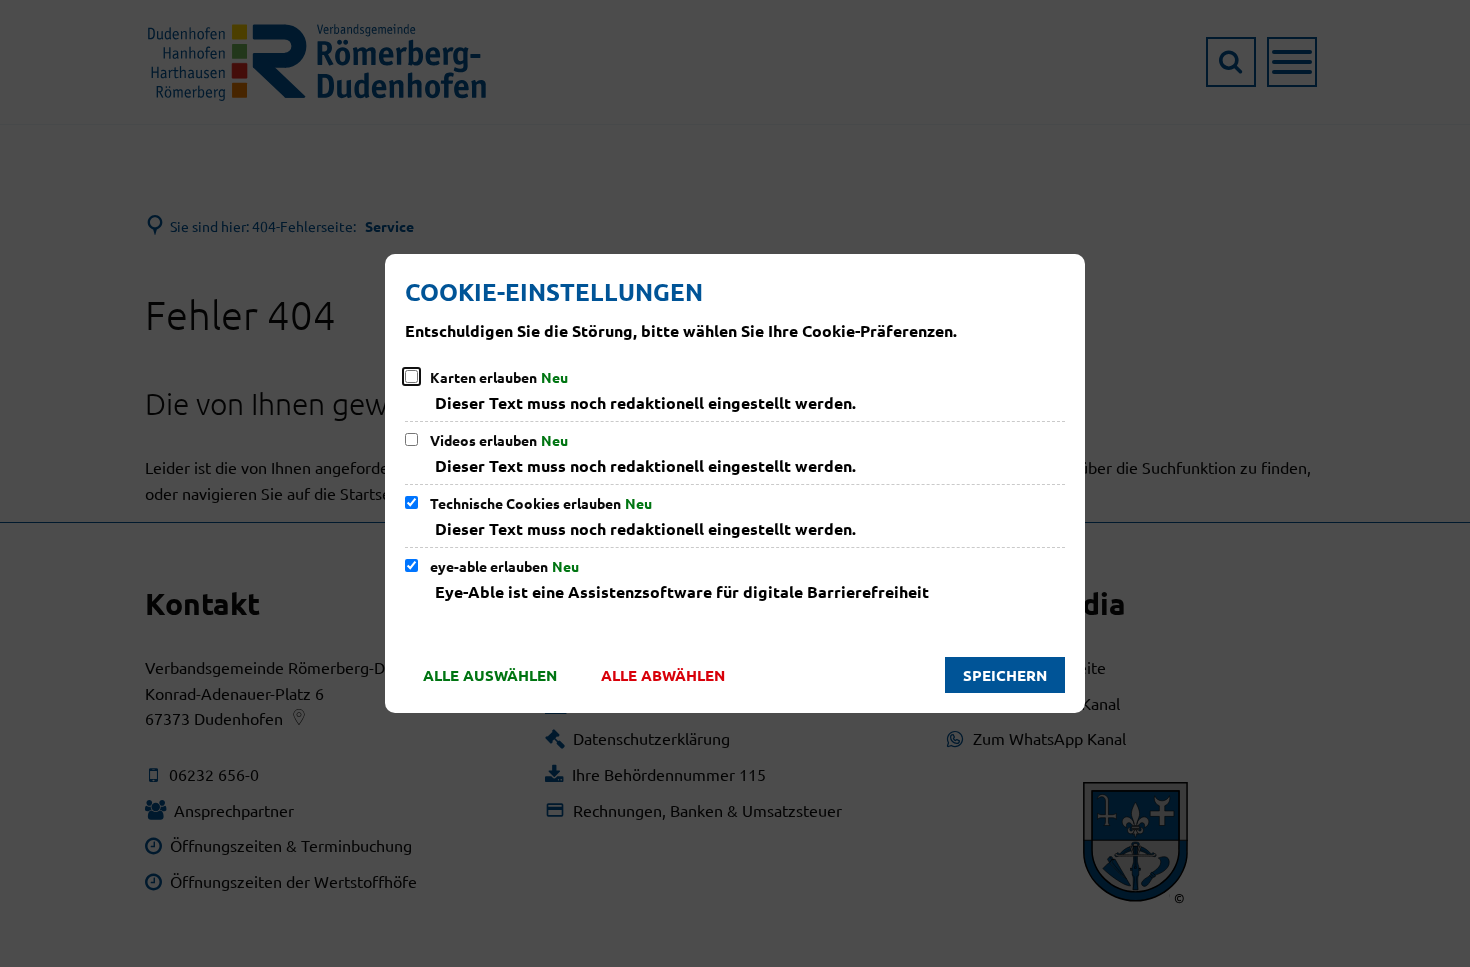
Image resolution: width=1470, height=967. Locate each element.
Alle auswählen (490, 675)
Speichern (1005, 675)
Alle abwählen (663, 675)
